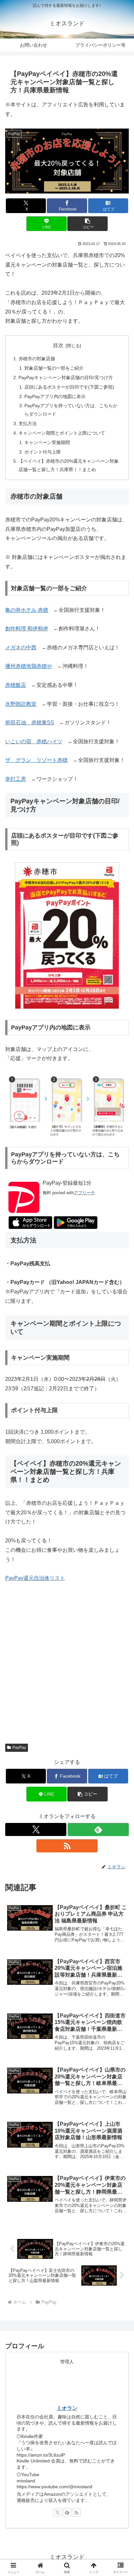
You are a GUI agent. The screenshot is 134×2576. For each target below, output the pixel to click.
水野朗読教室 (21, 704)
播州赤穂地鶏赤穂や (29, 666)
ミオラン (67, 2408)
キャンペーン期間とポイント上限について (62, 433)
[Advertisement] (67, 1660)
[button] (87, 224)
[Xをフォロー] (36, 1829)
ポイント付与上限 (43, 452)
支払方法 (28, 424)
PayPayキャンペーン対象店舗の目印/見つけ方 (66, 378)
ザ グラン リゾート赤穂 (36, 760)
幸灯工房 (16, 779)
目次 (58, 345)
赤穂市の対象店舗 (37, 359)
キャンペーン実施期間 (47, 442)
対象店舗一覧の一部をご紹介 (54, 368)
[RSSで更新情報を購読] (67, 1846)
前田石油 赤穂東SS (30, 723)
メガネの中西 (21, 648)
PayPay (19, 1748)
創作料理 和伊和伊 (27, 629)
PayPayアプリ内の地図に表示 (55, 396)
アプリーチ (84, 1193)
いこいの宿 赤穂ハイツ (34, 741)
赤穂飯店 (16, 685)
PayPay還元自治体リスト (35, 1578)
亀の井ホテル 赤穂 (27, 610)
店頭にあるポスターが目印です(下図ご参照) (69, 387)
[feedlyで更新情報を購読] (98, 1829)
